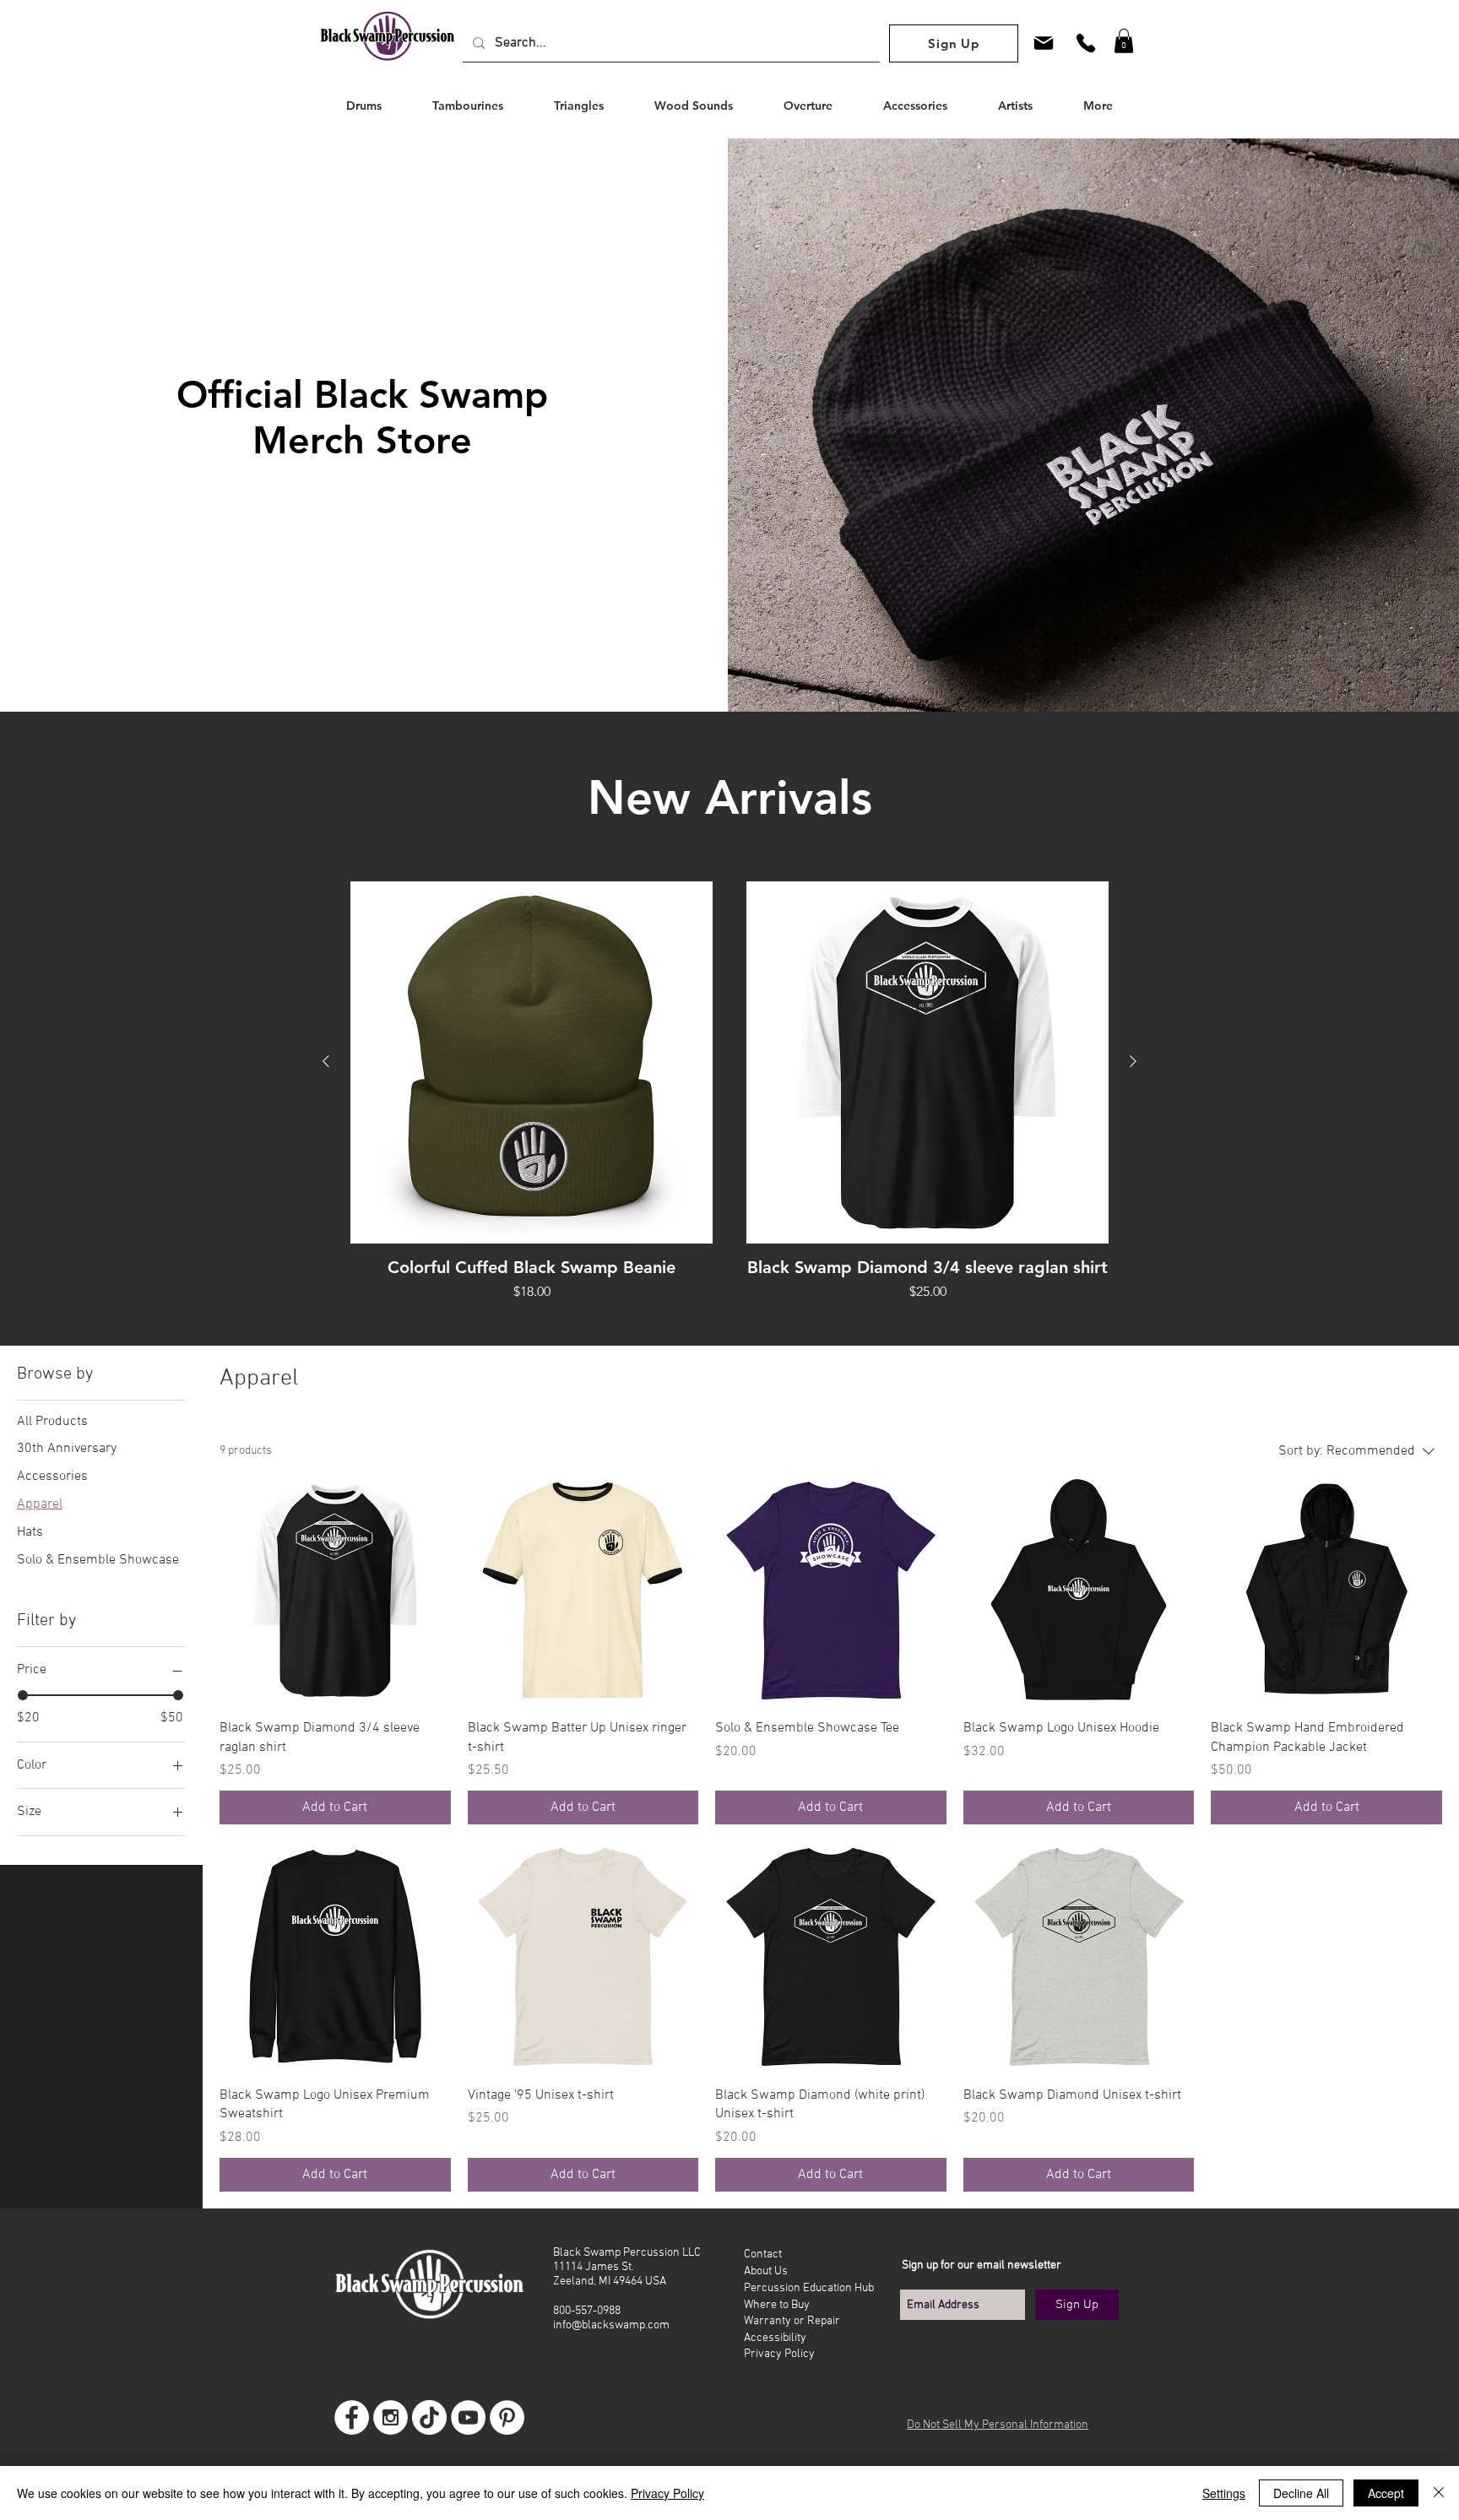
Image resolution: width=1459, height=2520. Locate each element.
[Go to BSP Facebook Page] (352, 2417)
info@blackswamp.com (611, 2325)
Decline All (1301, 2493)
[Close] (1439, 2493)
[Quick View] (532, 1062)
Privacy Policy (667, 2493)
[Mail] (1044, 43)
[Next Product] (1133, 1061)
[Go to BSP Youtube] (468, 2417)
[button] (1124, 41)
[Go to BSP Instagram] (391, 2417)
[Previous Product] (326, 1061)
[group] (729, 1102)
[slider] (23, 1695)
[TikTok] (429, 2417)
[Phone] (1086, 43)
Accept (1386, 2493)
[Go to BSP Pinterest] (507, 2417)
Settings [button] (1224, 2493)
